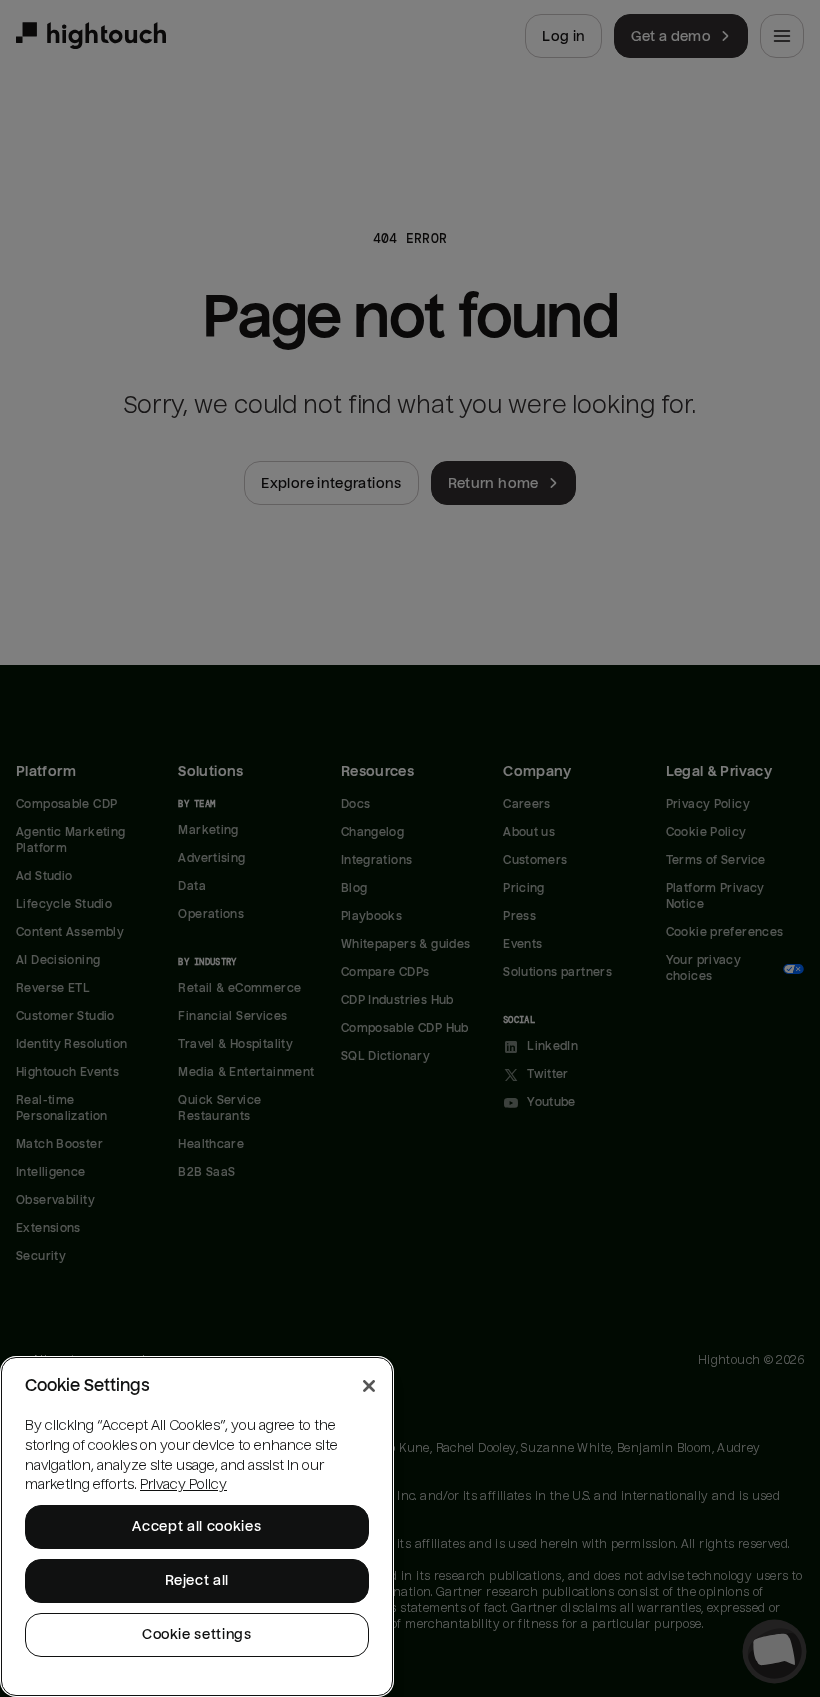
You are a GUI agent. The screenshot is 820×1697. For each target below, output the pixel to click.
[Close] (369, 1386)
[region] (197, 1526)
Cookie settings (197, 1634)
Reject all (197, 1580)
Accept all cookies (196, 1526)
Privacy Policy (183, 1484)
